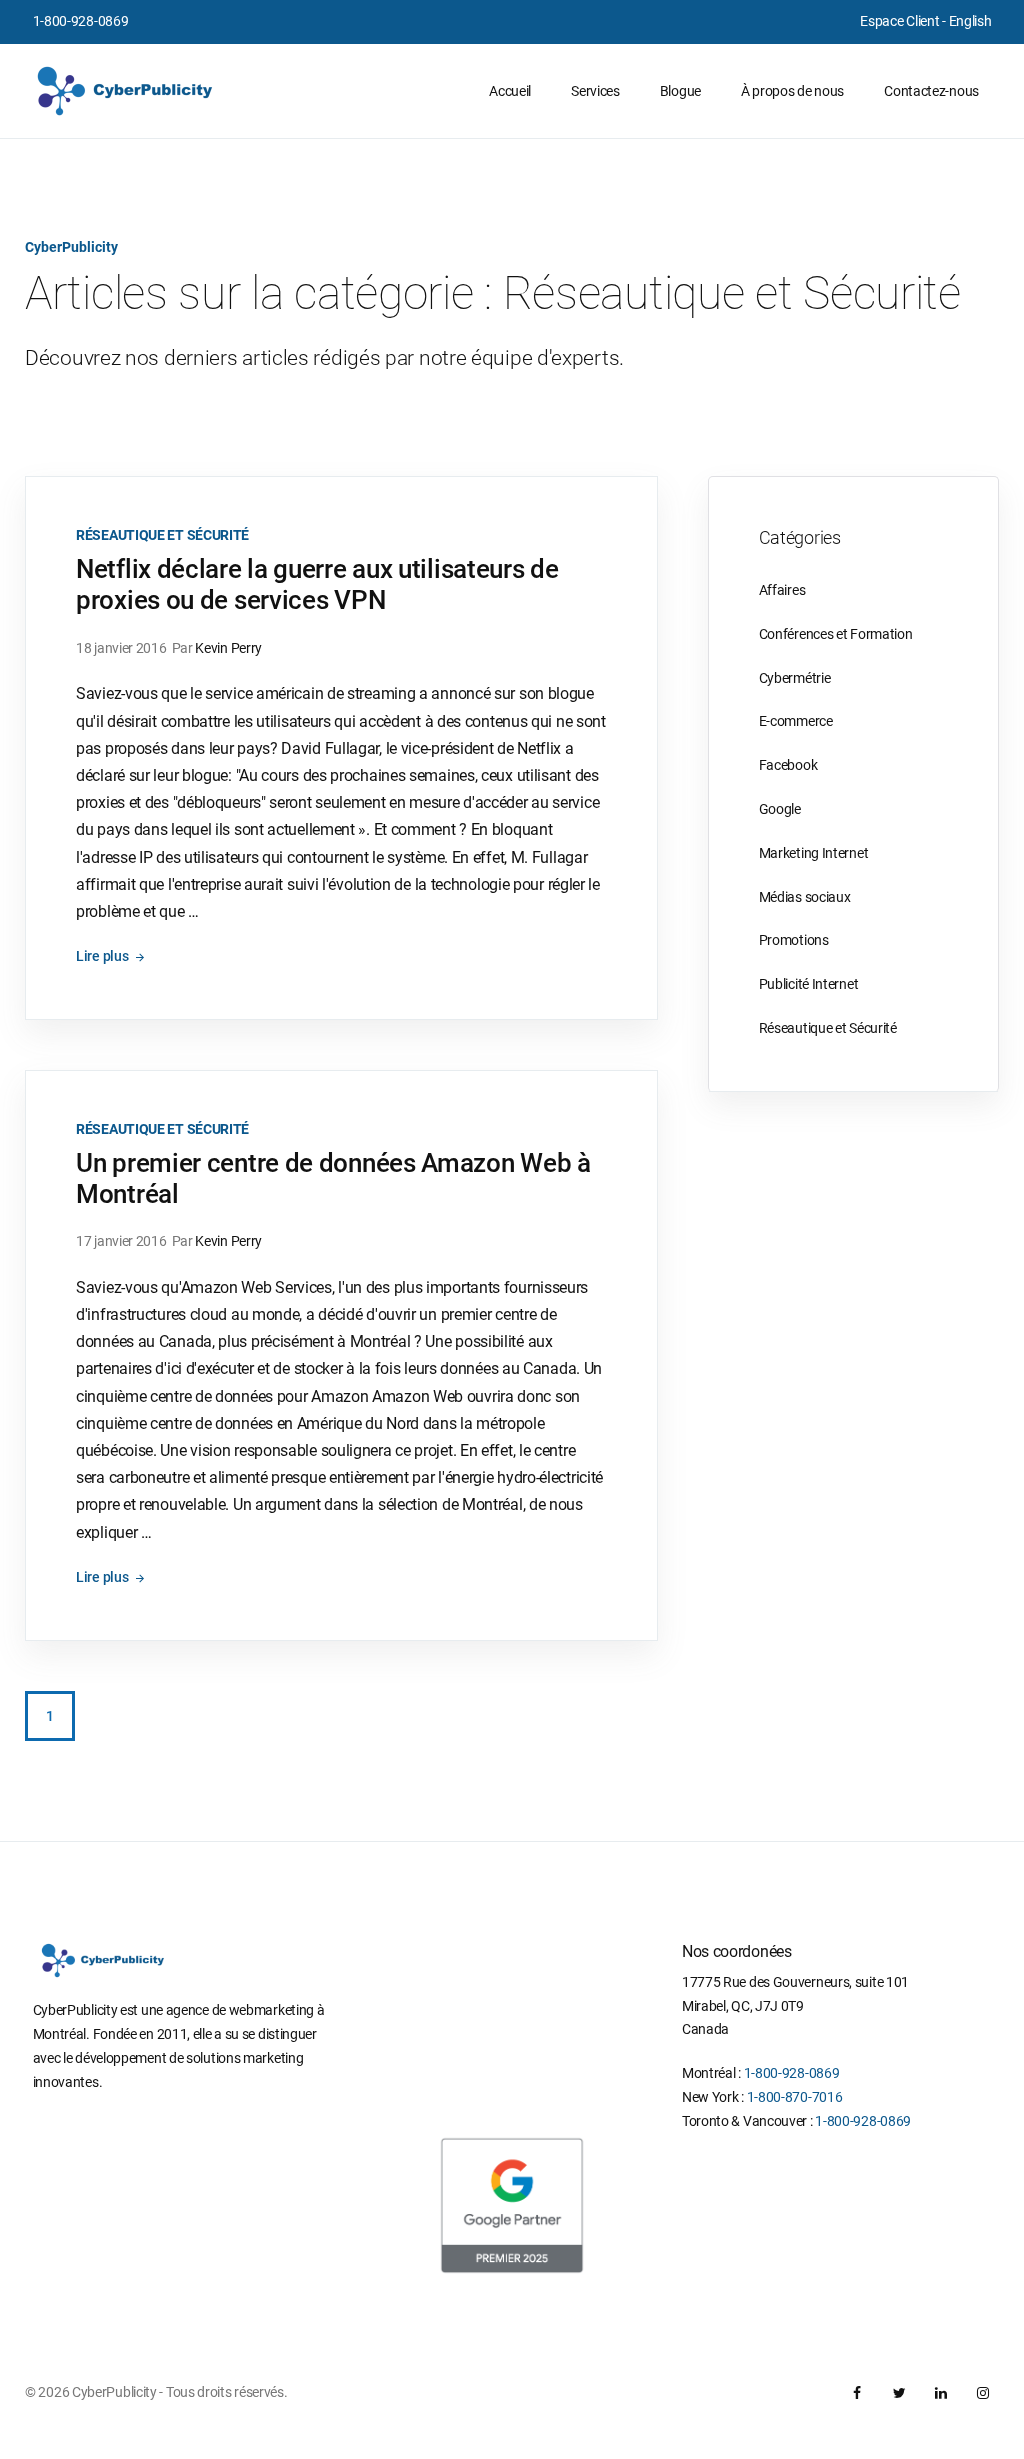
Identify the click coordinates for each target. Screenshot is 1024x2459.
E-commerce (796, 721)
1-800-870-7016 (795, 2097)
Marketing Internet (814, 853)
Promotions (794, 940)
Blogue (680, 91)
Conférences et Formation (836, 634)
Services (595, 91)
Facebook (788, 765)
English (970, 21)
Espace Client (899, 21)
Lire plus (103, 956)
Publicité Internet (809, 984)
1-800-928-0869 (81, 21)
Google (780, 809)
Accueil (510, 91)
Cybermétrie (795, 678)
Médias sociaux (805, 897)
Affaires (782, 590)
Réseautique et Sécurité (162, 535)
